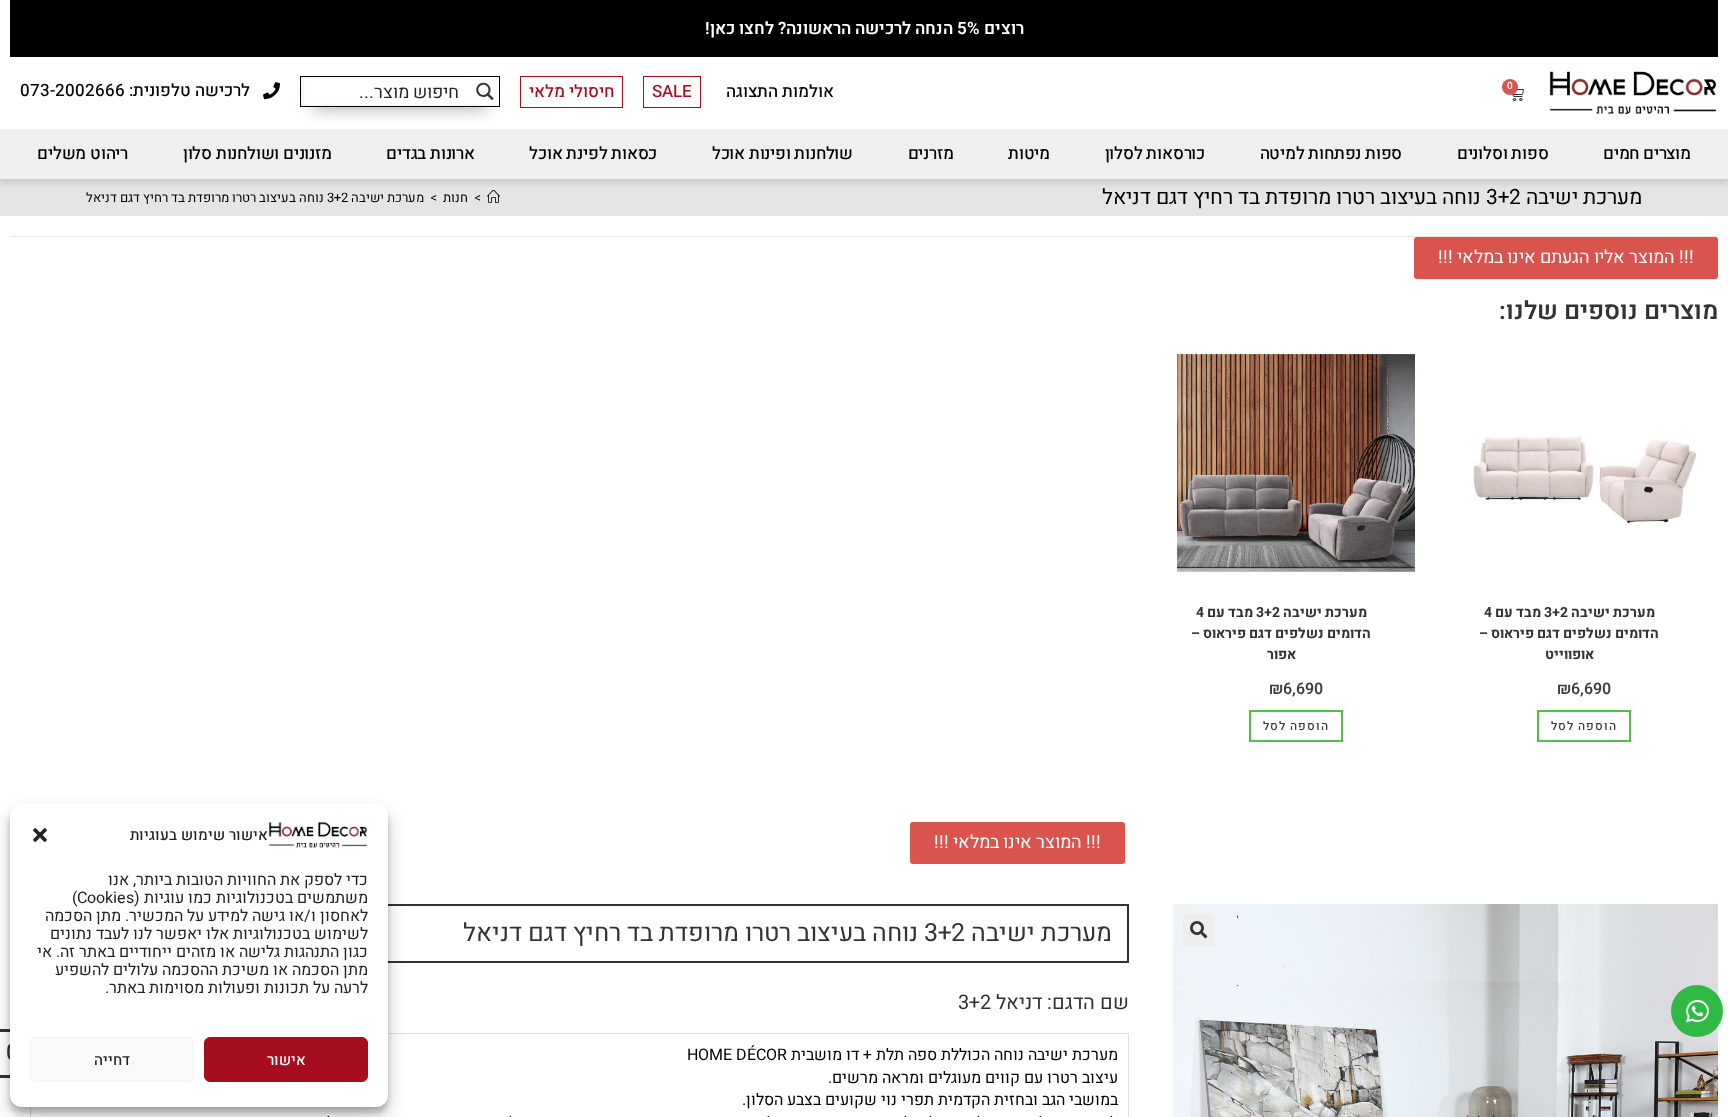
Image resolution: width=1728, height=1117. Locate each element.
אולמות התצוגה (780, 91)
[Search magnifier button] (484, 91)
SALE (672, 91)
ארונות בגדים (430, 153)
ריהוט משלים (82, 153)
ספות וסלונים (1503, 153)
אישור (286, 1060)
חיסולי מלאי (571, 91)
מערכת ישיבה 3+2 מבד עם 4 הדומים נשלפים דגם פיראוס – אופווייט (1569, 633)
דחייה (112, 1060)
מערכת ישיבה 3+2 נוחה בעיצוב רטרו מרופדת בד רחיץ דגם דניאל (255, 197)
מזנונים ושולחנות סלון (257, 153)
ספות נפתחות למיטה (1331, 153)
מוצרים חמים (1647, 153)
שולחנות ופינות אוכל (782, 153)
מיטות (1029, 153)
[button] (40, 835)
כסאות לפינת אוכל (593, 153)
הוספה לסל (1584, 726)
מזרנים (931, 153)
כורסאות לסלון (1155, 153)
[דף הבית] (493, 197)
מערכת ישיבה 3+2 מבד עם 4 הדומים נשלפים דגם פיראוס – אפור (1281, 633)
